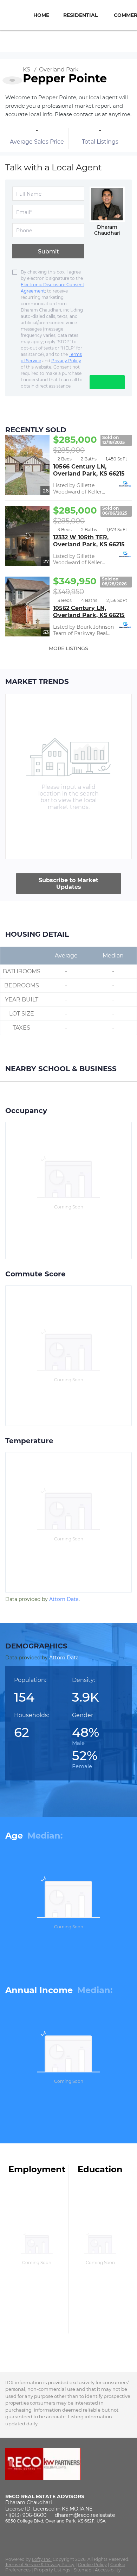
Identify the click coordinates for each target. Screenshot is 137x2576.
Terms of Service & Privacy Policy (40, 2565)
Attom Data (64, 1599)
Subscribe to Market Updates (68, 884)
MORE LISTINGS (68, 648)
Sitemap (83, 2570)
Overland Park (59, 70)
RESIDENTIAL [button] (80, 15)
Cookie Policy (92, 2565)
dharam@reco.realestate (85, 2515)
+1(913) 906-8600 (26, 2515)
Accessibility (108, 2570)
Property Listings (52, 2570)
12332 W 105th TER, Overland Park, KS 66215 (89, 541)
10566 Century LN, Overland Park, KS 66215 (89, 470)
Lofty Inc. (42, 2559)
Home (41, 15)
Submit (48, 252)
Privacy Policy (66, 361)
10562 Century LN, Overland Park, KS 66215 (89, 612)
